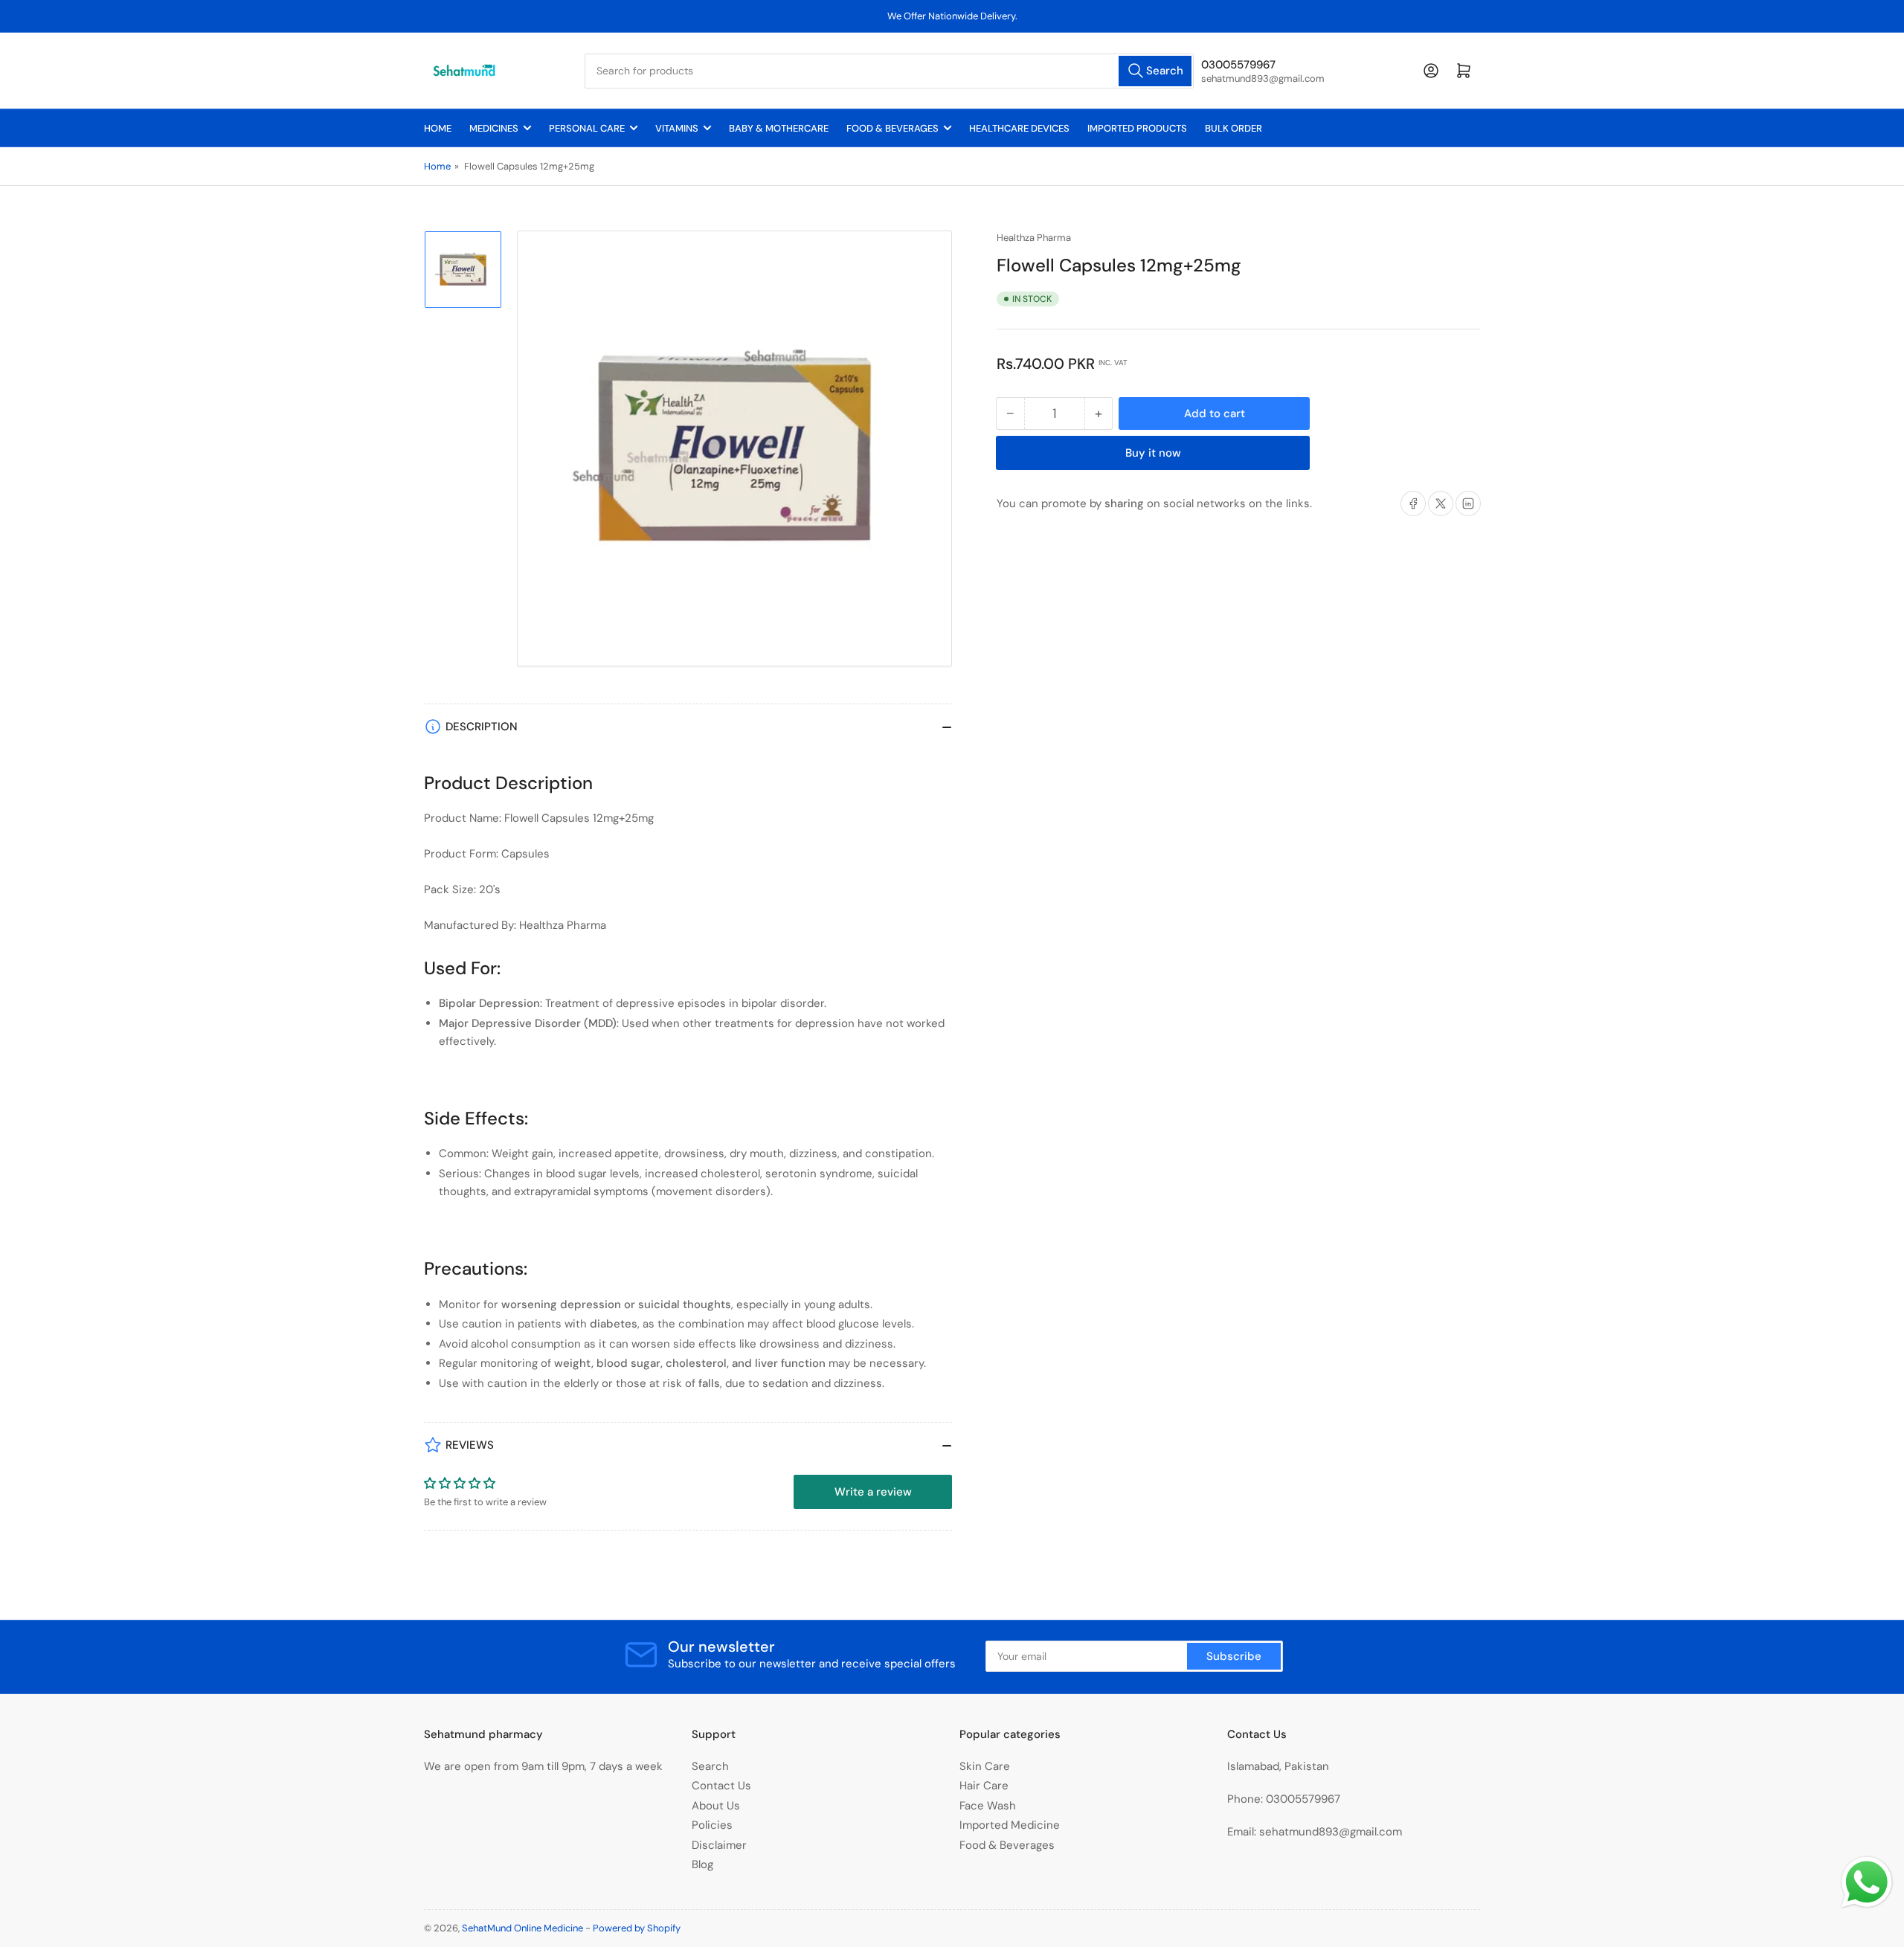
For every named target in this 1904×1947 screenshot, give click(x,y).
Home (438, 128)
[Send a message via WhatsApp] (1867, 1882)
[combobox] (889, 71)
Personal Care (587, 128)
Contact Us (721, 1786)
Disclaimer (719, 1845)
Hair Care (984, 1786)
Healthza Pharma (1034, 238)
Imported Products (1137, 128)
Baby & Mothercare (779, 128)
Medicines (494, 128)
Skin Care (985, 1766)
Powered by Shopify (637, 1928)
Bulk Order (1234, 128)
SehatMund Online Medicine (522, 1928)
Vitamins (677, 128)
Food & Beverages (892, 128)
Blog (702, 1864)
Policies (712, 1825)
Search (710, 1766)
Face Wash (988, 1806)
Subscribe (1234, 1656)
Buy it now (1153, 453)
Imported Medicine (1010, 1825)
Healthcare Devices (1019, 128)
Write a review (873, 1492)
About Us (716, 1806)
